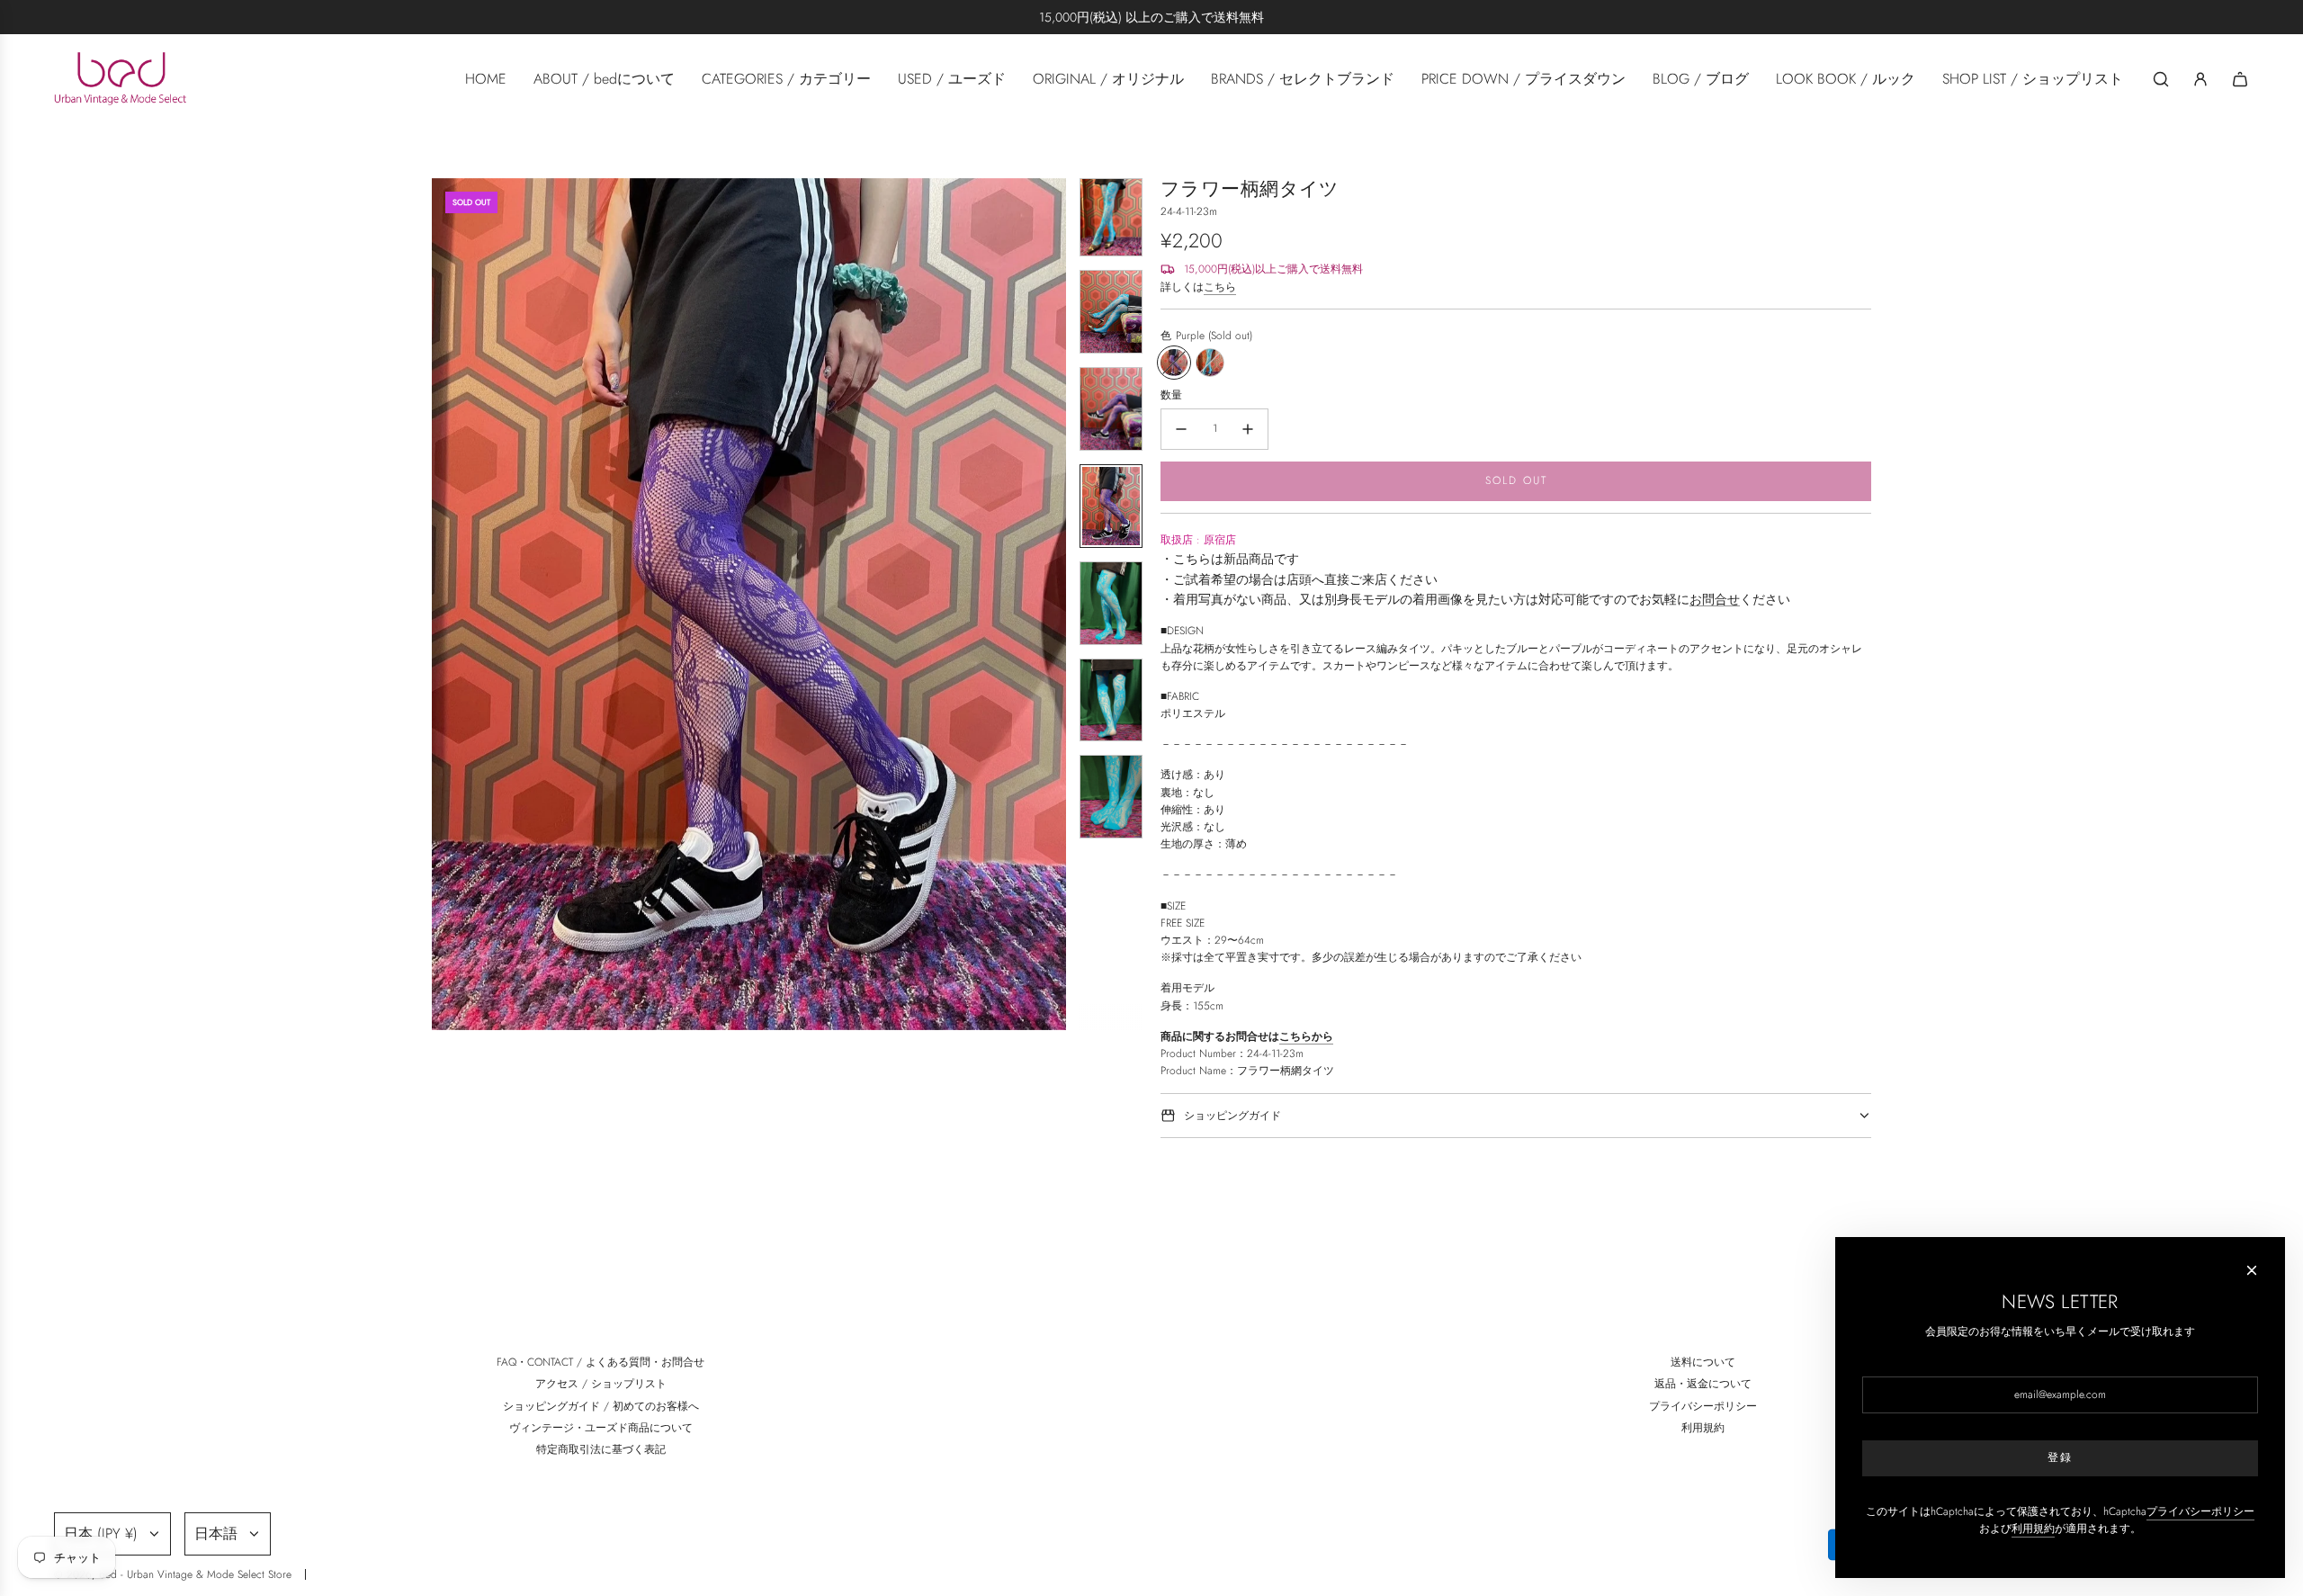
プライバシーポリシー (2200, 1511)
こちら (1220, 287)
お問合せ (1715, 599)
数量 (1171, 395)
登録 (2060, 1457)
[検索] (2161, 79)
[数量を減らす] (1181, 429)
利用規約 (2033, 1529)
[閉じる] (2252, 1270)
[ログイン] (2200, 79)
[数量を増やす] (1248, 429)
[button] (446, 604)
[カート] (2240, 79)
